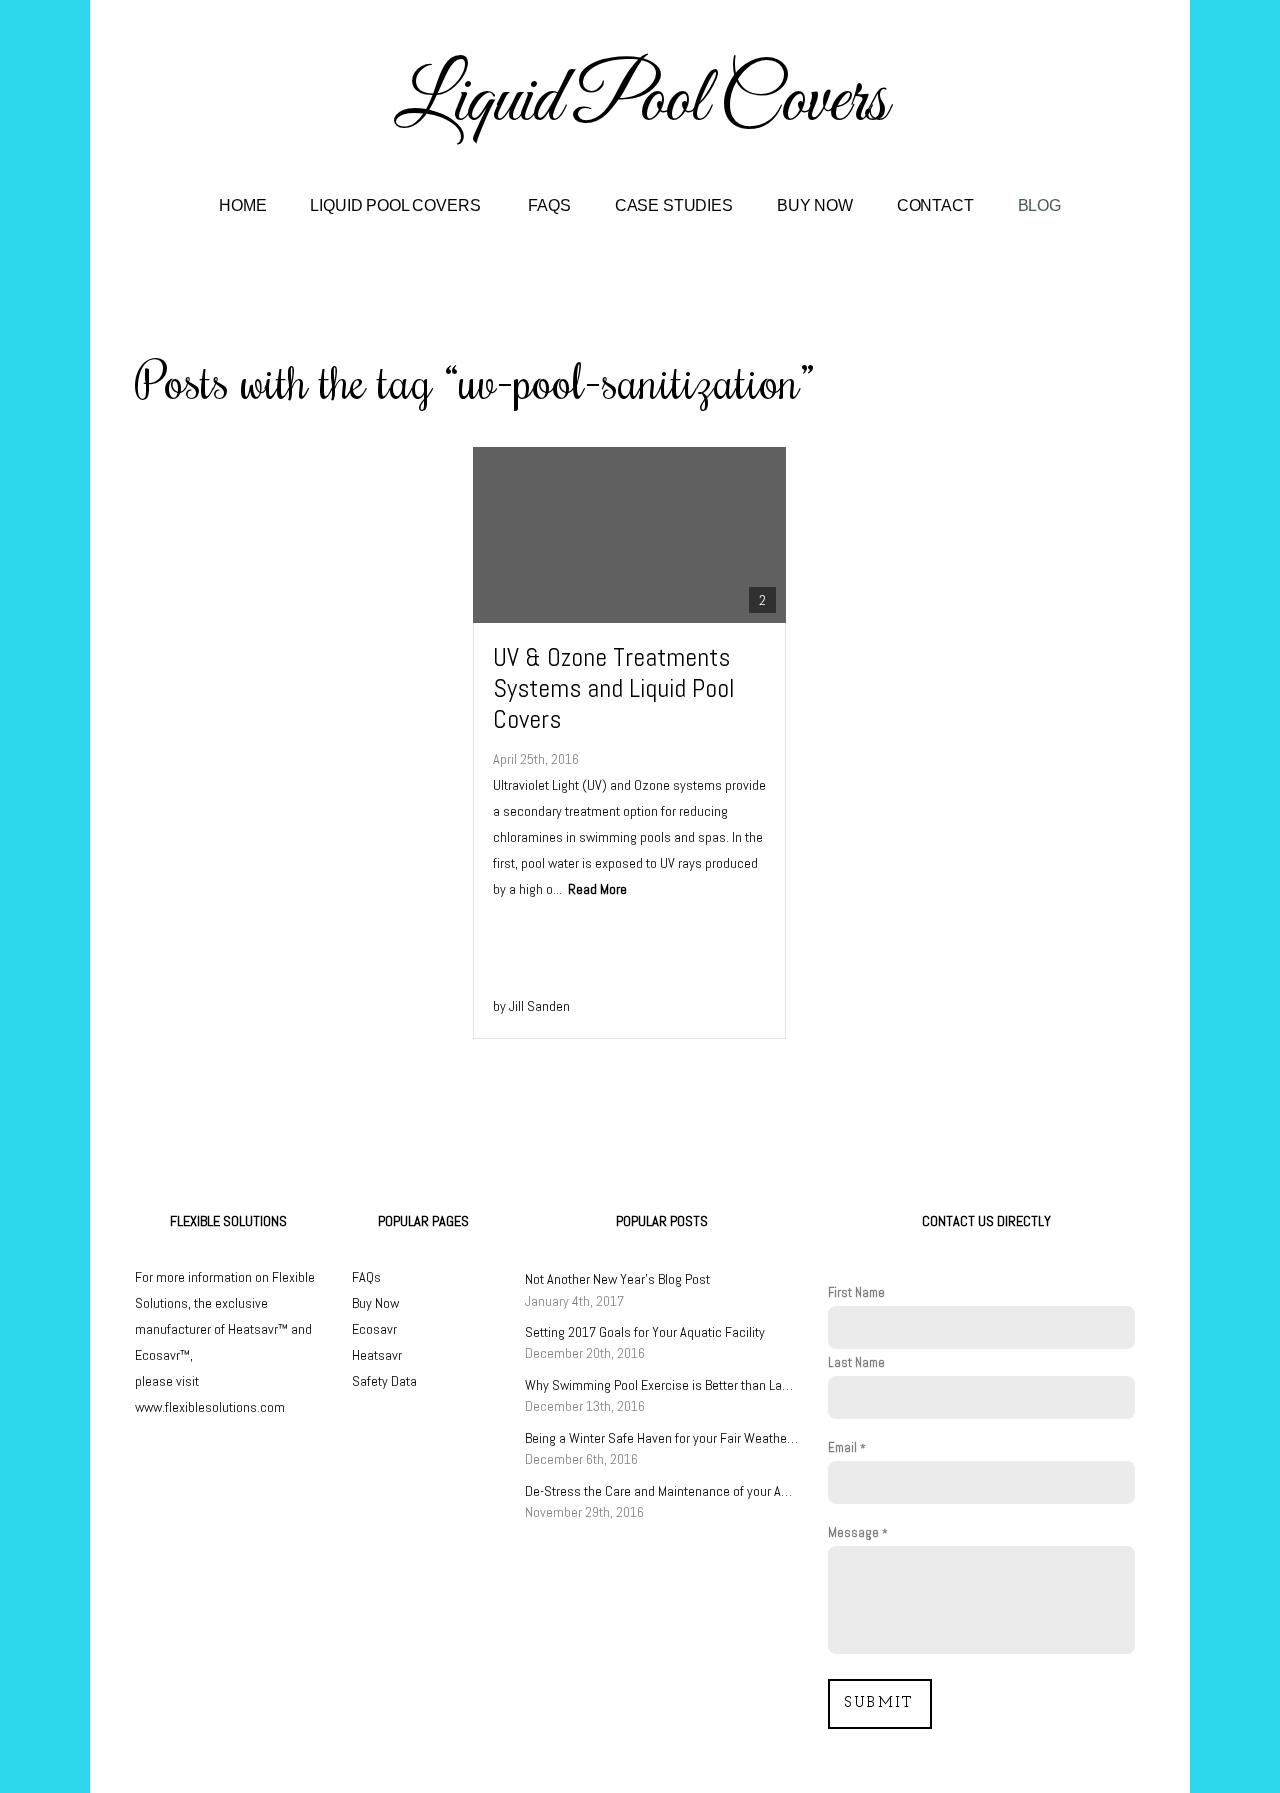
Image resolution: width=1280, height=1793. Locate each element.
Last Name (856, 1362)
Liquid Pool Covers (397, 205)
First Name (856, 1292)
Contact (935, 205)
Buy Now (815, 205)
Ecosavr (374, 1329)
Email (842, 1447)
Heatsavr (377, 1355)
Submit (879, 1703)
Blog (1039, 205)
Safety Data (384, 1381)
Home (242, 205)
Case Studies (674, 205)
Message (853, 1532)
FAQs (549, 205)
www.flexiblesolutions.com (210, 1407)
